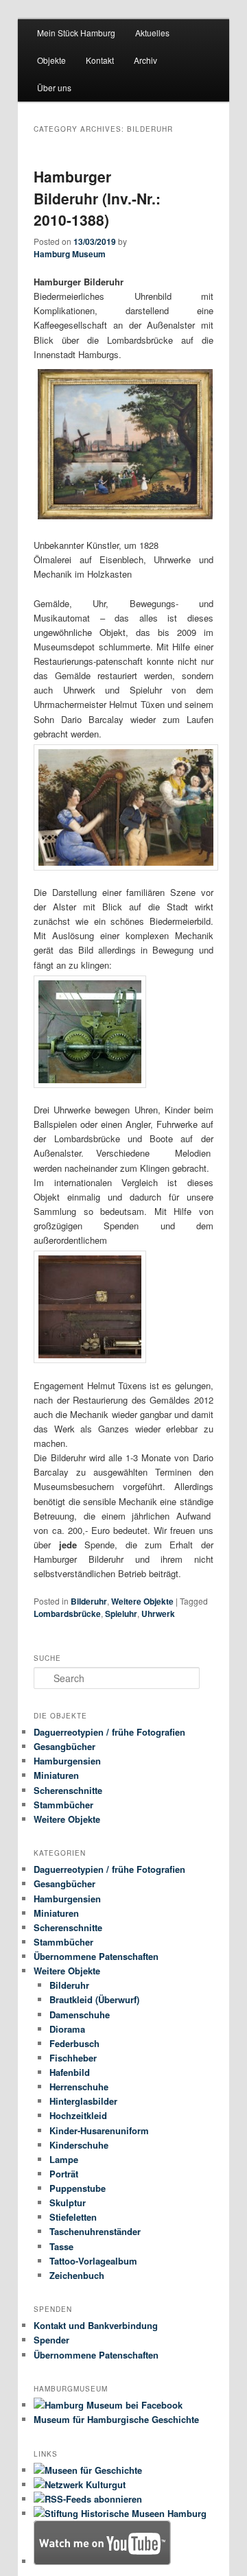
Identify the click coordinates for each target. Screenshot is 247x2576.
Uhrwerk (158, 1614)
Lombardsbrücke (67, 1614)
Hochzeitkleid (78, 2115)
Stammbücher (63, 1805)
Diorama (67, 2029)
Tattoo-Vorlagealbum (93, 2261)
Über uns (54, 87)
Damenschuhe (80, 2014)
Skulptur (68, 2202)
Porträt (64, 2174)
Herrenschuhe (79, 2087)
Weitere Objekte (142, 1601)
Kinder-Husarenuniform (99, 2130)
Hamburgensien (67, 1761)
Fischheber (73, 2058)
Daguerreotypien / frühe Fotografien (109, 1732)
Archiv (145, 60)
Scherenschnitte (68, 1790)
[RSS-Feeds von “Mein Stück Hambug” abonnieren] (88, 2499)
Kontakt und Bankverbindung (96, 2325)
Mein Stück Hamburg (76, 33)
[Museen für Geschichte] (88, 2470)
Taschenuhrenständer (95, 2231)
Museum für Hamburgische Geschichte (116, 2419)
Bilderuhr (89, 1601)
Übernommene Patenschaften (96, 1956)
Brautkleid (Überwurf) (94, 1999)
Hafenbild (70, 2072)
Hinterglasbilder (83, 2101)
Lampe (64, 2159)
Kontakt (100, 60)
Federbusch (74, 2043)
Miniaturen (56, 1775)
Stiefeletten (73, 2217)
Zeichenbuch (77, 2275)
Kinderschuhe (79, 2145)
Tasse (61, 2246)
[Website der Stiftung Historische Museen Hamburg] (120, 2513)
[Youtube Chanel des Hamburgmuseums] (102, 2561)
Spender (51, 2340)
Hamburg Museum (70, 254)
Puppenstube (78, 2188)
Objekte (51, 60)
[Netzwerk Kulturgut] (80, 2484)
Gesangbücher (64, 1746)
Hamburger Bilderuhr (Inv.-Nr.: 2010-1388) (97, 198)
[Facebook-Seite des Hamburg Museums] (108, 2405)
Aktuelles (152, 33)
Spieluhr (121, 1614)
